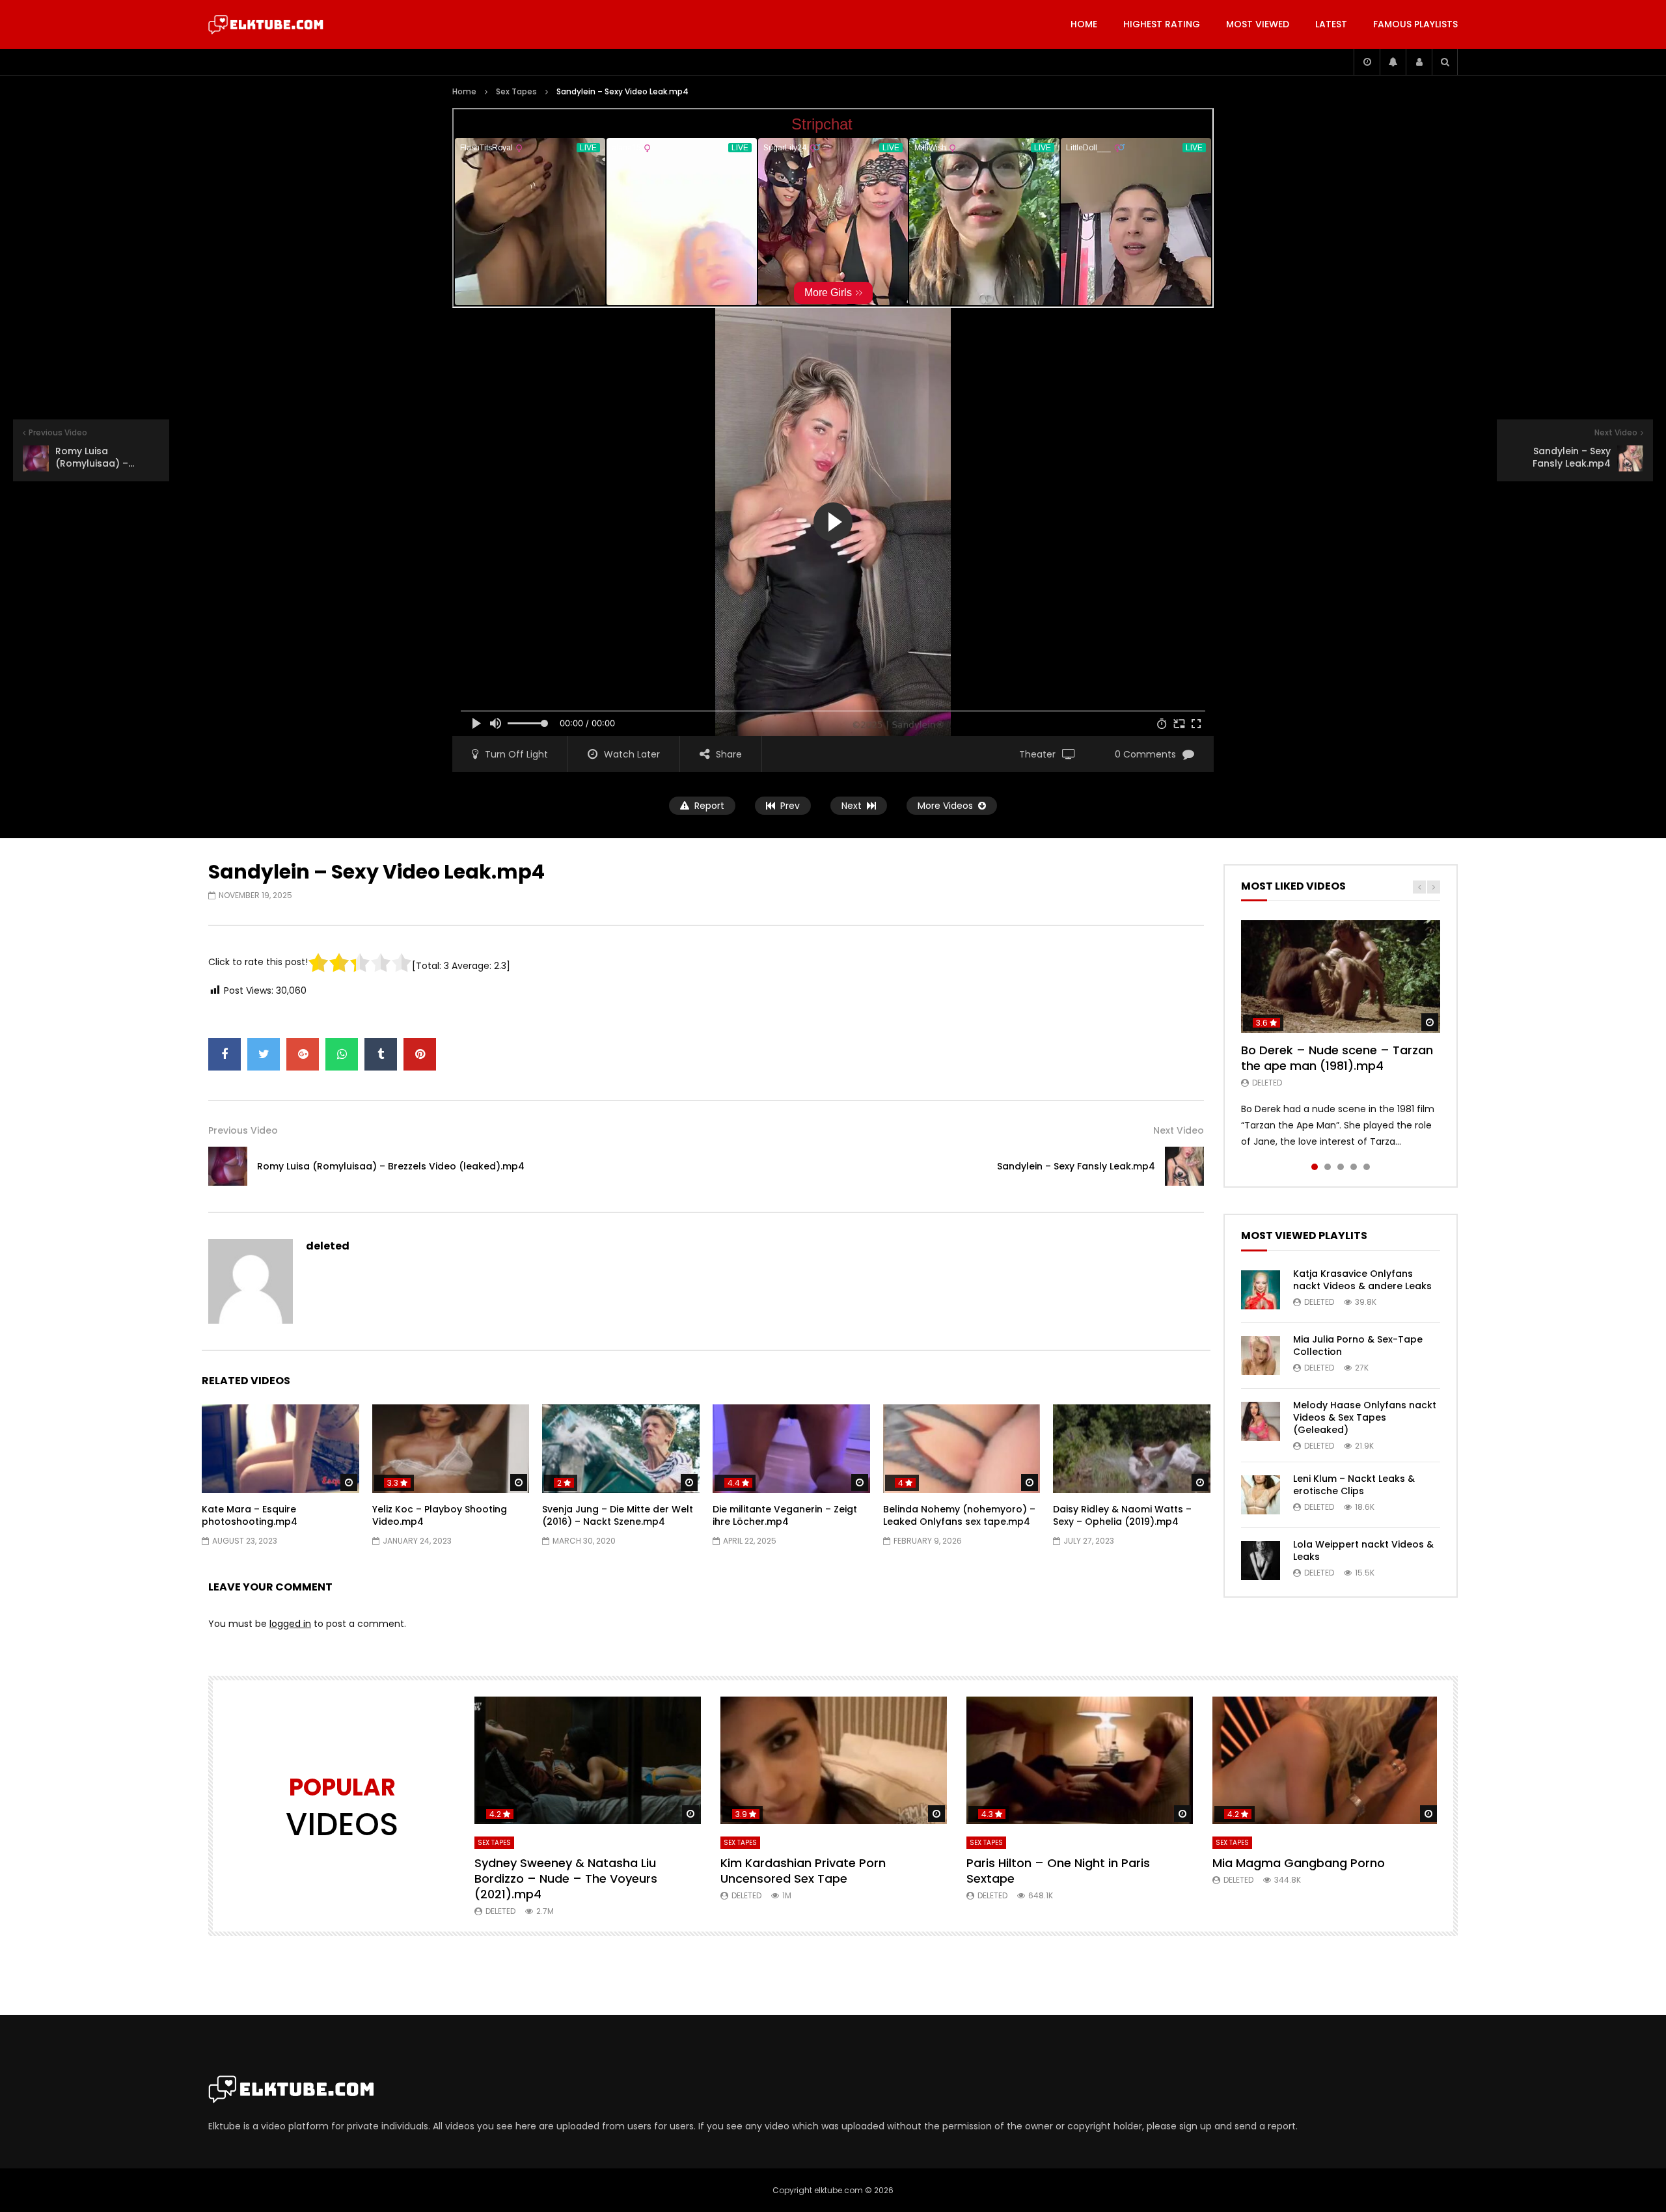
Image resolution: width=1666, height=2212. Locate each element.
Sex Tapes (516, 91)
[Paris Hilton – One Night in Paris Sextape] (1080, 1760)
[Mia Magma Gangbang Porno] (1326, 1760)
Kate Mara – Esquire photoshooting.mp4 (250, 1515)
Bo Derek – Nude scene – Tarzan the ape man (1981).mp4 (1337, 1058)
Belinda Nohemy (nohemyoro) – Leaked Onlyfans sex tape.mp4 (959, 1515)
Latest (1331, 24)
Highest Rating (1162, 24)
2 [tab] (1328, 1167)
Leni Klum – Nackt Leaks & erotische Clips (1354, 1485)
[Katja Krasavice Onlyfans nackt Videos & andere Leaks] (1261, 1290)
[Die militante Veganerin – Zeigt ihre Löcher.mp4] (791, 1449)
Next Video (1179, 1130)
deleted (328, 1246)
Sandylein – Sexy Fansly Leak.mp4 (1076, 1166)
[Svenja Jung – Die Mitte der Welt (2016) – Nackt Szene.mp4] (621, 1449)
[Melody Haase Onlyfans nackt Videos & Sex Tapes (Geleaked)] (1261, 1421)
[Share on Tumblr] (381, 1054)
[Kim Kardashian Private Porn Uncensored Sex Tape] (834, 1760)
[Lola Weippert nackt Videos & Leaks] (1261, 1561)
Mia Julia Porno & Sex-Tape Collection (1358, 1345)
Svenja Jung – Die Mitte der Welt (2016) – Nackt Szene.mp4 (618, 1515)
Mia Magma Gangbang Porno (1299, 1863)
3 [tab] (1341, 1167)
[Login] (1419, 62)
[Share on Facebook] (225, 1054)
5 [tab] (1367, 1167)
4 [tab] (1354, 1167)
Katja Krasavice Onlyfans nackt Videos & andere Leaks (1362, 1280)
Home (1084, 24)
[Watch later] (1367, 62)
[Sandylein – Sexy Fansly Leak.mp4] (1184, 1166)
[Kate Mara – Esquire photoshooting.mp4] (280, 1449)
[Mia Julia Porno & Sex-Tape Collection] (1261, 1356)
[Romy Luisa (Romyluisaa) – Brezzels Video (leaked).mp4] (228, 1166)
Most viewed (1258, 24)
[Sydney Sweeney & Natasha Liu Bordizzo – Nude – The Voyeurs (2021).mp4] (588, 1760)
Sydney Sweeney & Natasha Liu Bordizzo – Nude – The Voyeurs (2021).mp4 (566, 1879)
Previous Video (243, 1130)
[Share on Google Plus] (303, 1054)
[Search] (1445, 62)
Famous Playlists (1415, 24)
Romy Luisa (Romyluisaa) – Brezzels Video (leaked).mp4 (391, 1166)
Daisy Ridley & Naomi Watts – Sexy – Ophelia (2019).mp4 (1122, 1515)
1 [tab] (1315, 1167)
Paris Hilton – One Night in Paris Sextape (1058, 1871)
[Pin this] (420, 1054)
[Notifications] (1393, 62)
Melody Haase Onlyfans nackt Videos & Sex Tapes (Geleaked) (1365, 1417)
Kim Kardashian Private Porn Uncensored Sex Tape (803, 1871)
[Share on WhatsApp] (342, 1054)
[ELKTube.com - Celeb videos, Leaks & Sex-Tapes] (266, 25)
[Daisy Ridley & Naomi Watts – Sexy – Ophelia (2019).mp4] (1132, 1449)
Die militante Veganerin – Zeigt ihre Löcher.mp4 (785, 1515)
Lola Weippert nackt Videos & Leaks (1363, 1550)
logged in (290, 1624)
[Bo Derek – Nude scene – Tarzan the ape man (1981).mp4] (1341, 976)
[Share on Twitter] (264, 1054)
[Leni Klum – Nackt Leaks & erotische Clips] (1261, 1495)
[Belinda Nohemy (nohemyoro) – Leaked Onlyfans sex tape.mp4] (962, 1449)
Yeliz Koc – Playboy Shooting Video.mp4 (440, 1515)
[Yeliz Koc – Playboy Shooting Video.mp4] (451, 1449)
